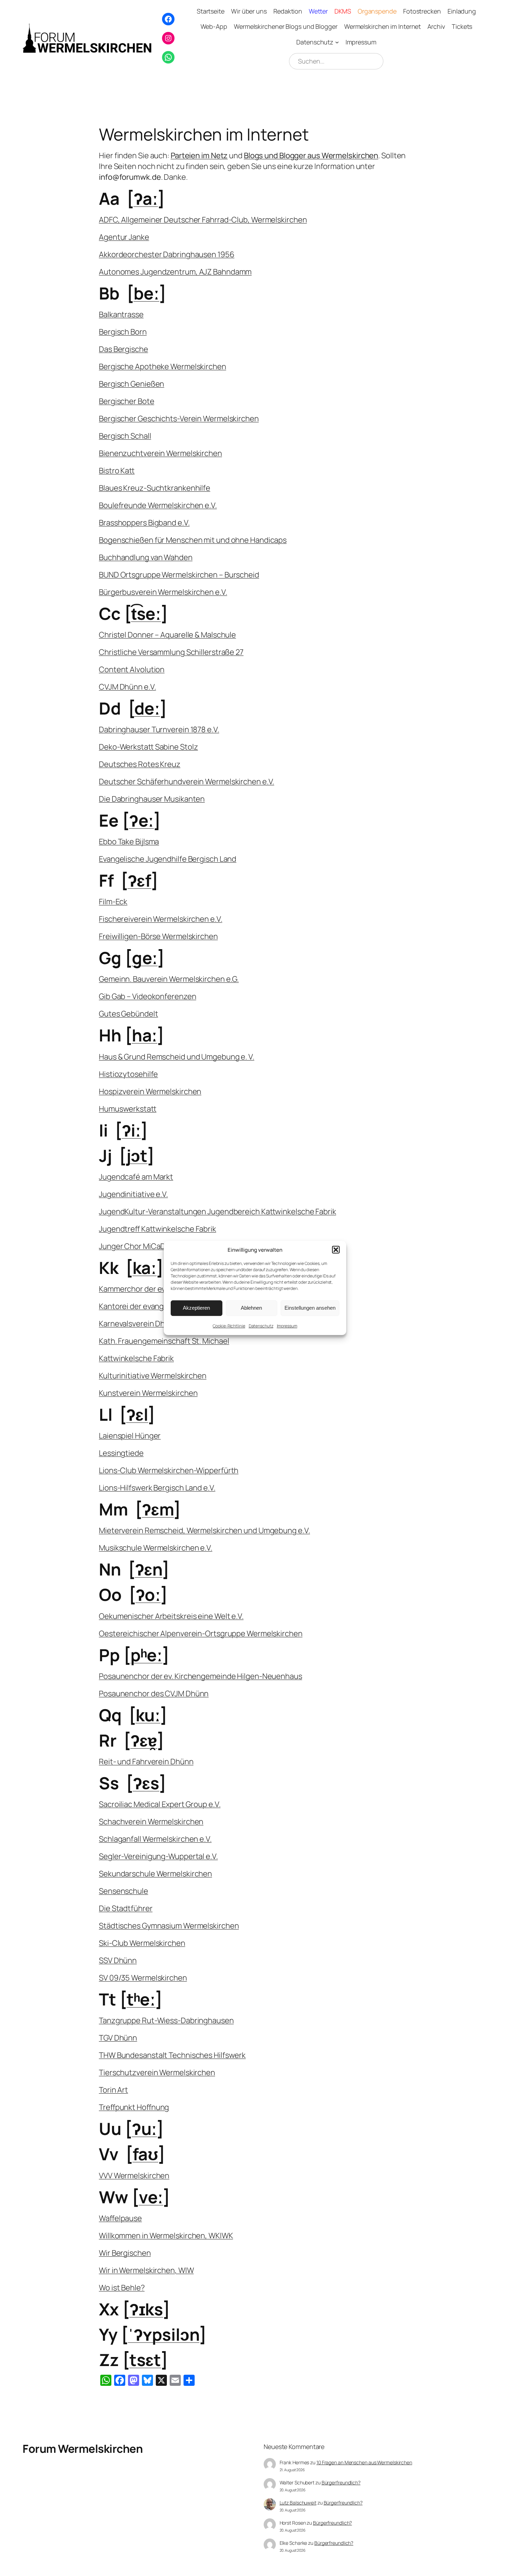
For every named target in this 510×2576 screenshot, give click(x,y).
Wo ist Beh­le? (122, 2288)
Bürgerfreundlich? (341, 2482)
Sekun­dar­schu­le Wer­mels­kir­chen (155, 1874)
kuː (148, 1715)
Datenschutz (261, 1326)
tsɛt (145, 2360)
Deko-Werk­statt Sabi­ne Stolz (148, 747)
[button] (336, 1250)
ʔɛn (149, 1569)
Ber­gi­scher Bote (127, 401)
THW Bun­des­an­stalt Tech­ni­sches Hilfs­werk (172, 2055)
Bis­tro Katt (117, 471)
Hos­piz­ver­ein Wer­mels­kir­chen (150, 1091)
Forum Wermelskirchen (83, 2449)
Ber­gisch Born (123, 332)
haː (145, 1035)
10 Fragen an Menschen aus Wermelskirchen (364, 2462)
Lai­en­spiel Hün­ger (130, 1436)
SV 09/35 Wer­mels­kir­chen (143, 1978)
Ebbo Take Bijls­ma (129, 842)
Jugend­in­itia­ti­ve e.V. (133, 1194)
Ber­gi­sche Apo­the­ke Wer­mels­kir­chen (163, 366)
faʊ (146, 2154)
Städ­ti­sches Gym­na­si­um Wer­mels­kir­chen (169, 1926)
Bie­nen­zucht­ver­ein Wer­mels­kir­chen (160, 453)
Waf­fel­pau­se (120, 2218)
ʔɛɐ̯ (144, 1740)
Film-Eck (113, 902)
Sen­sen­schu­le (124, 1891)
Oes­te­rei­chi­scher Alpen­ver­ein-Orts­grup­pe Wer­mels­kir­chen (201, 1633)
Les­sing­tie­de (121, 1453)
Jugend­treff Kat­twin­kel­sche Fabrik (158, 1229)
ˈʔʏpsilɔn (164, 2334)
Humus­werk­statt (128, 1109)
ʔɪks (146, 2309)
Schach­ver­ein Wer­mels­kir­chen (151, 1822)
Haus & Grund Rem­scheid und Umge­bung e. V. (177, 1057)
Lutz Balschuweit (298, 2503)
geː (145, 958)
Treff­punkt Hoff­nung (134, 2107)
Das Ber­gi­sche (124, 349)
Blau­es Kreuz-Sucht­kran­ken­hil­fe (155, 488)
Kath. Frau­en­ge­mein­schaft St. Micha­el (164, 1341)
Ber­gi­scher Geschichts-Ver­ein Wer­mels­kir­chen (179, 419)
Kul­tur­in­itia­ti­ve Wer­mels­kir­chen (153, 1376)
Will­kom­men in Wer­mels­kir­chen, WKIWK (166, 2236)
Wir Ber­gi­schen (125, 2253)
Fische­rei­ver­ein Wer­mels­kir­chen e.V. (161, 919)
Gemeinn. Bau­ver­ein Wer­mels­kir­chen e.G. (169, 979)
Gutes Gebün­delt (129, 1014)
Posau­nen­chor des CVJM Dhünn (154, 1694)
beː (147, 293)
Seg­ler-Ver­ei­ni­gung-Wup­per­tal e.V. (158, 1856)
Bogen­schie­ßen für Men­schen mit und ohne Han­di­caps (193, 540)
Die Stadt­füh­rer (126, 1908)
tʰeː (141, 1999)
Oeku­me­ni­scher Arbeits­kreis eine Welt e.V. (171, 1616)
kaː (145, 1268)
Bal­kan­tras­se (121, 314)
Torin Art (113, 2090)
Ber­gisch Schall (125, 436)
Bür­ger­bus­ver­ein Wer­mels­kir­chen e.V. (163, 592)
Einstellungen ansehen (310, 1308)
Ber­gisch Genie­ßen (131, 384)
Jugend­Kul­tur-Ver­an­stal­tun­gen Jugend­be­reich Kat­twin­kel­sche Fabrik (218, 1211)
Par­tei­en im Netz (199, 155)
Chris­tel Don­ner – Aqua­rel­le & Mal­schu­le (167, 635)
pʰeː (147, 1655)
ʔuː (144, 2129)
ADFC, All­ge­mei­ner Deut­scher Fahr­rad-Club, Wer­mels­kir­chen (203, 220)
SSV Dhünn (118, 1960)
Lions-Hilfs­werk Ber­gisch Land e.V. (157, 1488)
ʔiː (131, 1130)
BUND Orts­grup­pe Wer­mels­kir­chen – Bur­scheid (179, 575)
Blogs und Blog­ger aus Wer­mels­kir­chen (311, 155)
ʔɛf (140, 880)
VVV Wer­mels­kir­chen (134, 2176)
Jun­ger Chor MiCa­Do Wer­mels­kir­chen (163, 1246)
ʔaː (146, 198)
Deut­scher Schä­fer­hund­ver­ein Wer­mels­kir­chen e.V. (186, 782)
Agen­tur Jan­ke (124, 237)
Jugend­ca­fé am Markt (136, 1177)
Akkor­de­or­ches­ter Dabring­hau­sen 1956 (167, 254)
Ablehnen (251, 1308)
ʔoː (148, 1594)
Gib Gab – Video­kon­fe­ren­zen (147, 996)
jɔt (137, 1155)
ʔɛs (146, 1783)
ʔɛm (158, 1509)
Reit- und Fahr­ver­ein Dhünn (146, 1762)
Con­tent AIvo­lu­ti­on (132, 669)
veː (151, 2197)
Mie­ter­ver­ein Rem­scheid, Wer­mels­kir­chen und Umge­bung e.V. (204, 1530)
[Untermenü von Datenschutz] (337, 42)
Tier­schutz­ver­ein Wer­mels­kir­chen (157, 2072)
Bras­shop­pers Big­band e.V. (144, 523)
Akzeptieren (196, 1308)
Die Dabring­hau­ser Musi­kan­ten (152, 799)
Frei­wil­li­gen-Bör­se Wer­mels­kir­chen (158, 936)
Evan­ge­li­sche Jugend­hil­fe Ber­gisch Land (168, 859)
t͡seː (146, 613)
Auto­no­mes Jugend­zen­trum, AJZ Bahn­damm (175, 272)
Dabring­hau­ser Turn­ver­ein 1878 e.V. (159, 729)
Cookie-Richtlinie (229, 1326)
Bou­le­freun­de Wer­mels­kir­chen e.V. (158, 505)
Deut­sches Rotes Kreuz (140, 764)
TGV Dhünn (118, 2038)
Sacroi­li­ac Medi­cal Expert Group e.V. (160, 1804)
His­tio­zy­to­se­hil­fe (128, 1074)
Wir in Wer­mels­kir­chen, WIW (146, 2270)
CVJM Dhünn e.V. (127, 687)
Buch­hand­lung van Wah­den (146, 557)
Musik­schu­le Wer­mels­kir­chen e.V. (156, 1548)
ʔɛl (137, 1414)
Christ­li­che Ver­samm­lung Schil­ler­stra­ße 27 (171, 652)
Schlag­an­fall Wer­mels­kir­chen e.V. (155, 1839)
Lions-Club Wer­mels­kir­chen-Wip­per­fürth (169, 1470)
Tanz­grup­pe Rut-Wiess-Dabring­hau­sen (166, 2020)
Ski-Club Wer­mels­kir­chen (142, 1943)
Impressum (287, 1326)
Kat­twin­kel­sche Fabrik (136, 1358)
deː (147, 708)
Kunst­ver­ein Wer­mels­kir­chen (148, 1393)
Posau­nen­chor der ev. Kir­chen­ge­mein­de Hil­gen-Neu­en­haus (201, 1676)
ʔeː (142, 820)
